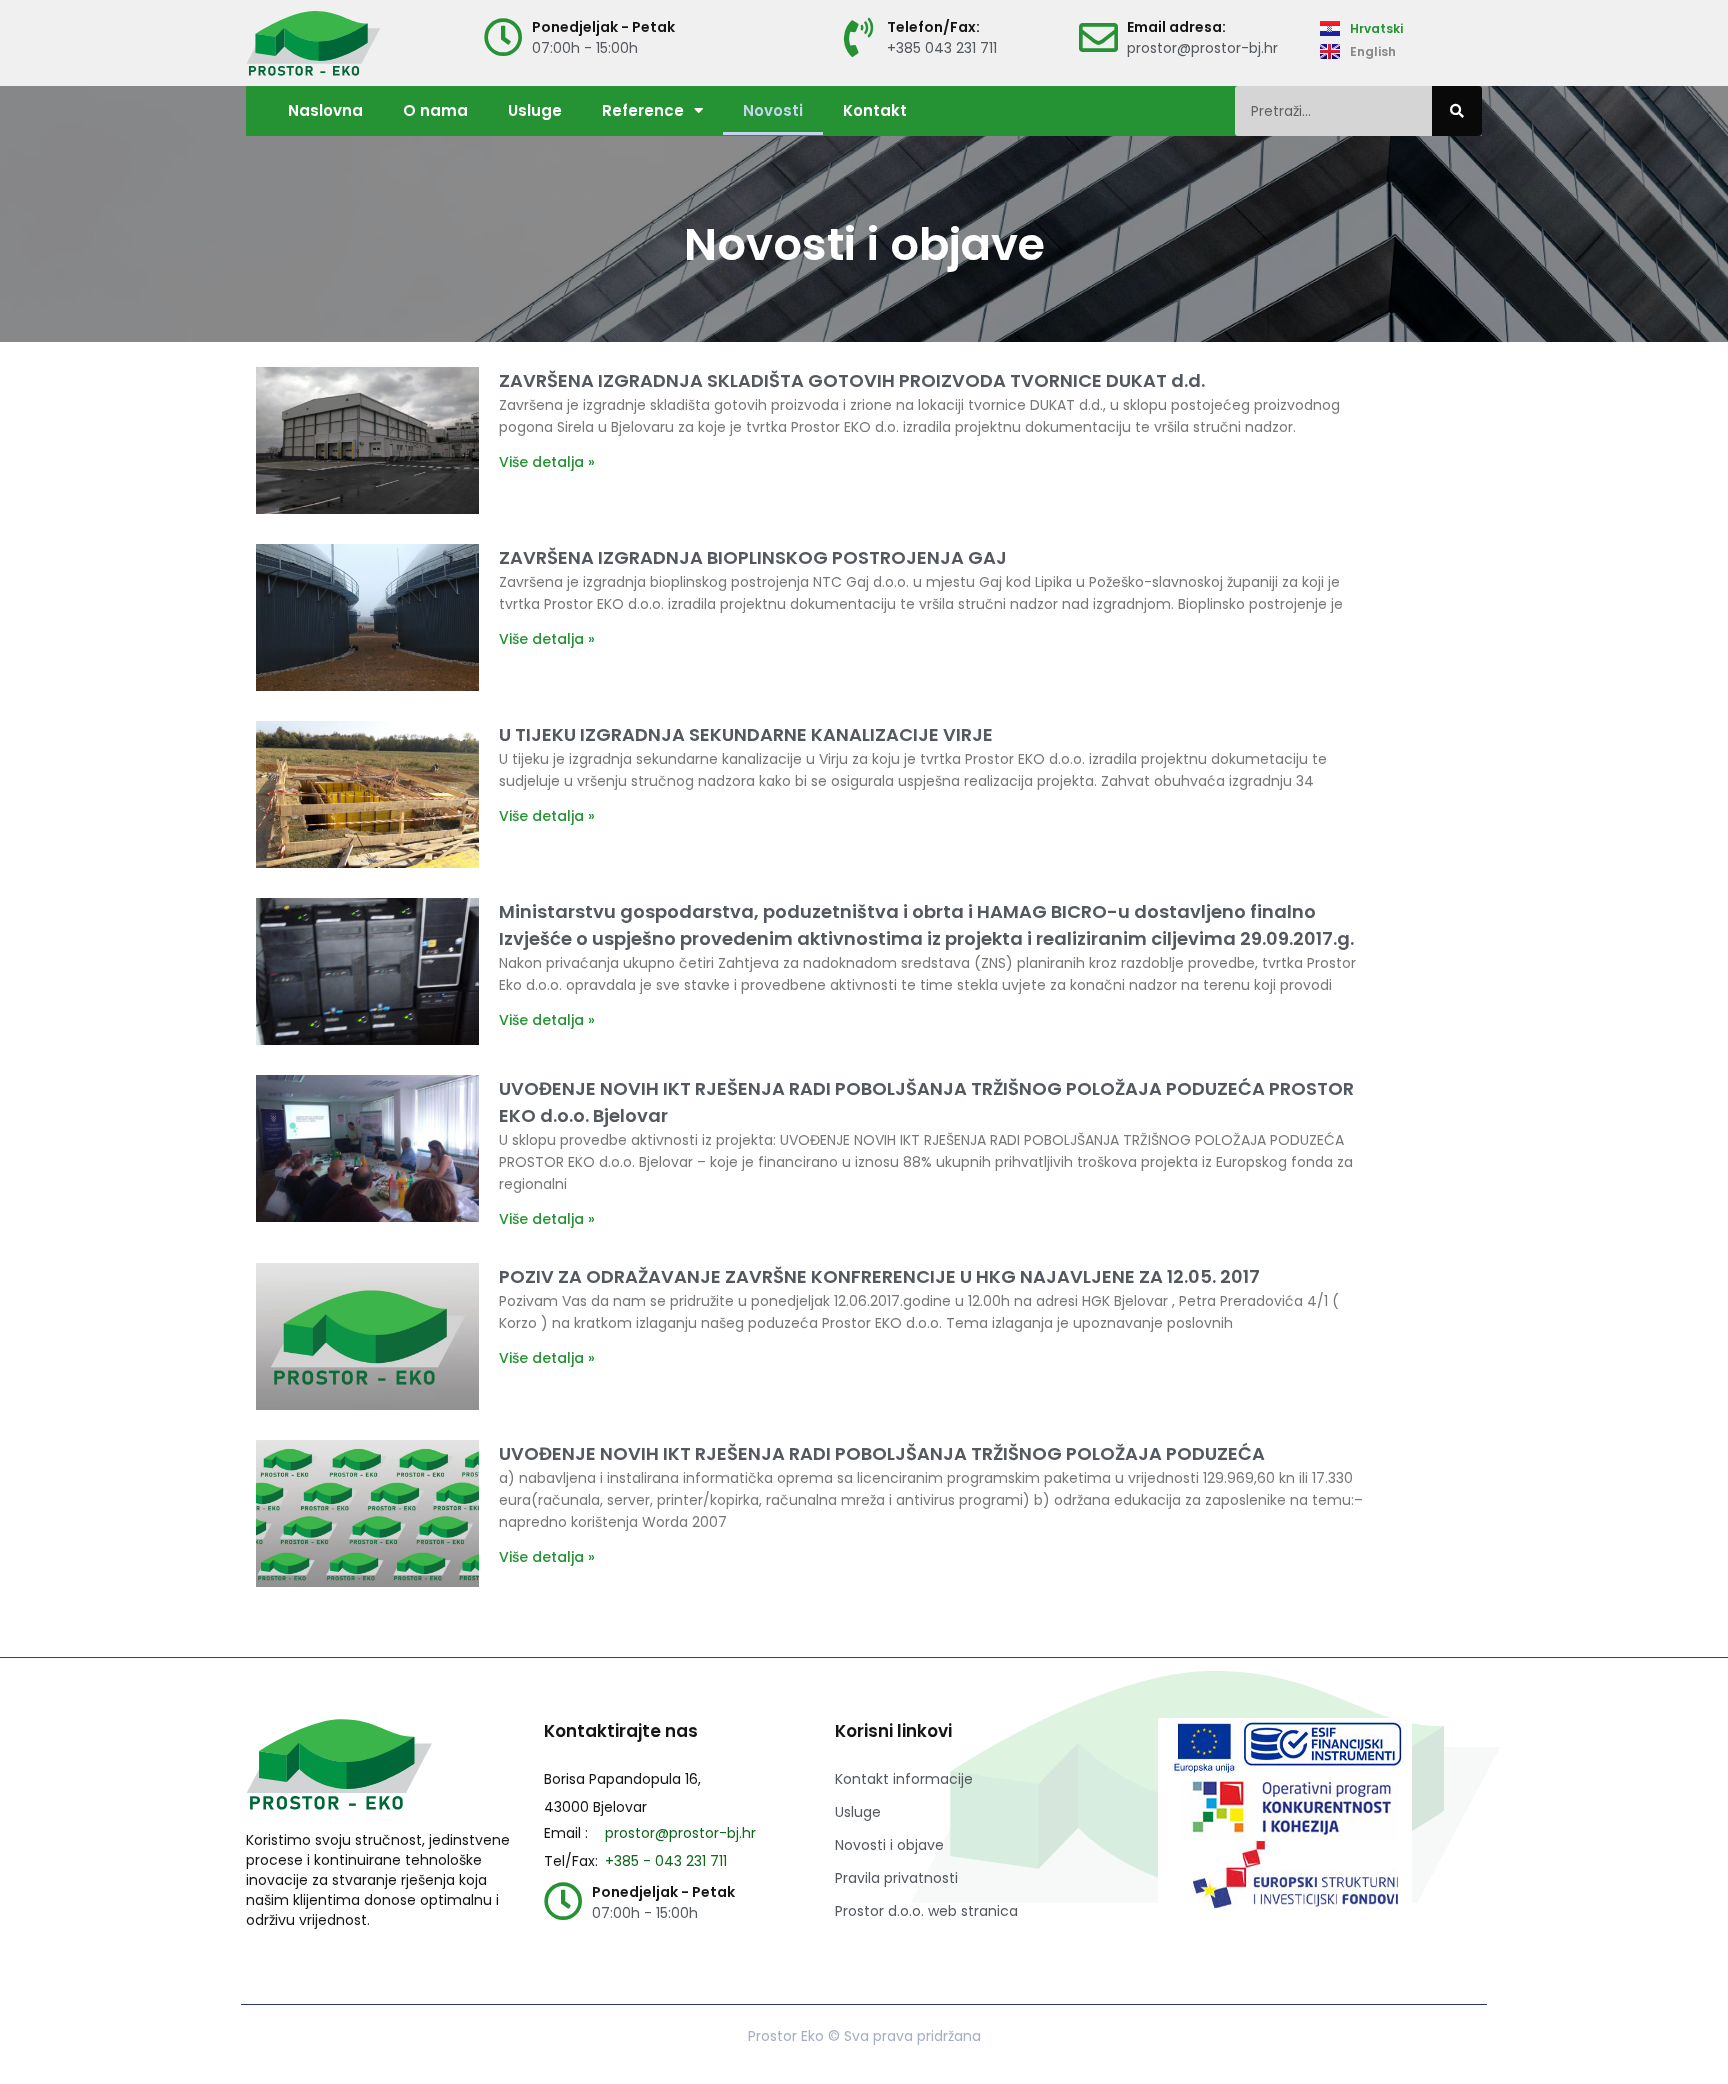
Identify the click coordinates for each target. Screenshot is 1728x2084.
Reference (643, 110)
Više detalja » (547, 462)
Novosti (773, 110)
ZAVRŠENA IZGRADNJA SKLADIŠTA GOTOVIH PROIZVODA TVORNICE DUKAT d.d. (852, 380)
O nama (435, 110)
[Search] (1457, 111)
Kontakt (875, 110)
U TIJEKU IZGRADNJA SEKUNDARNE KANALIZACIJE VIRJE (746, 734)
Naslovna (325, 110)
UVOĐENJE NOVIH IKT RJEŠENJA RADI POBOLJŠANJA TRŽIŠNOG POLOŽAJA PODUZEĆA (882, 1453)
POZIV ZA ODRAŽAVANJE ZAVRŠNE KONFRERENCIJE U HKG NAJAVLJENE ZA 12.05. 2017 (879, 1276)
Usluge (535, 110)
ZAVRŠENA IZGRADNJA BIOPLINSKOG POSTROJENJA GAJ (753, 557)
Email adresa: (1176, 27)
